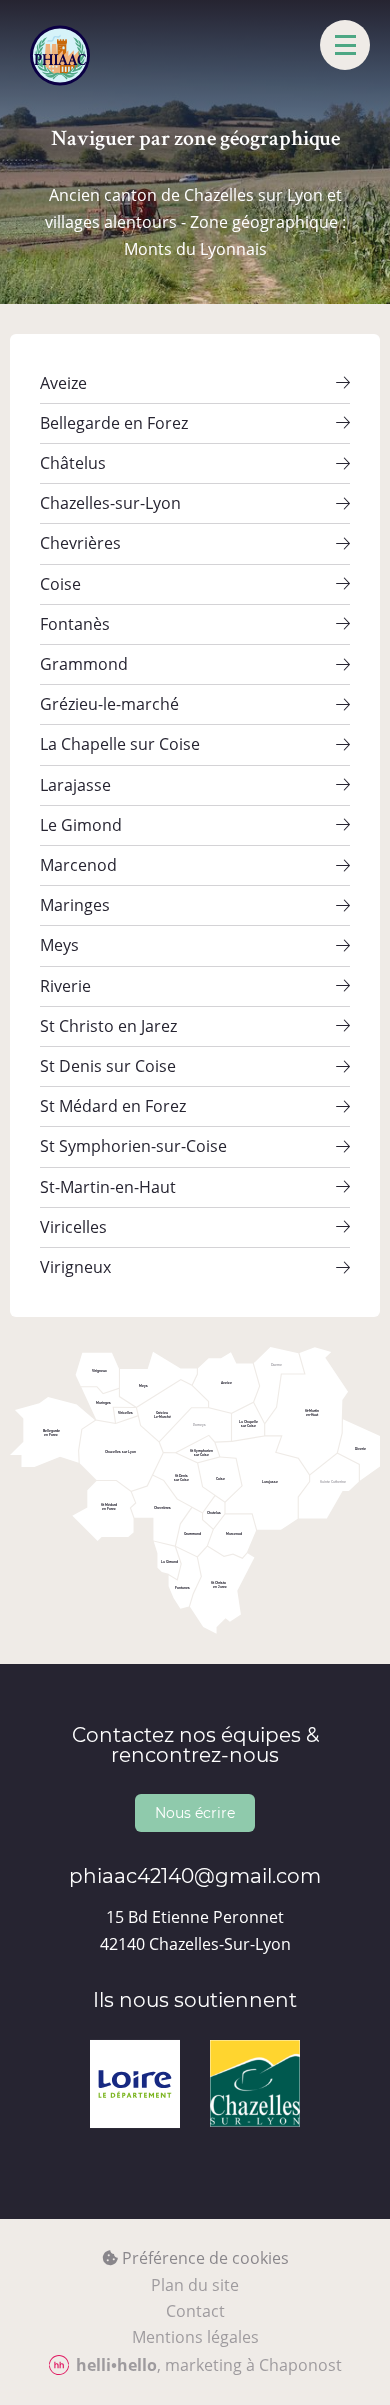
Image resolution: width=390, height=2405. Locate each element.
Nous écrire (195, 1812)
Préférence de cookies (203, 2258)
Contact (195, 2311)
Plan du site (195, 2285)
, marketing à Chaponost (209, 2365)
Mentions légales (195, 2337)
